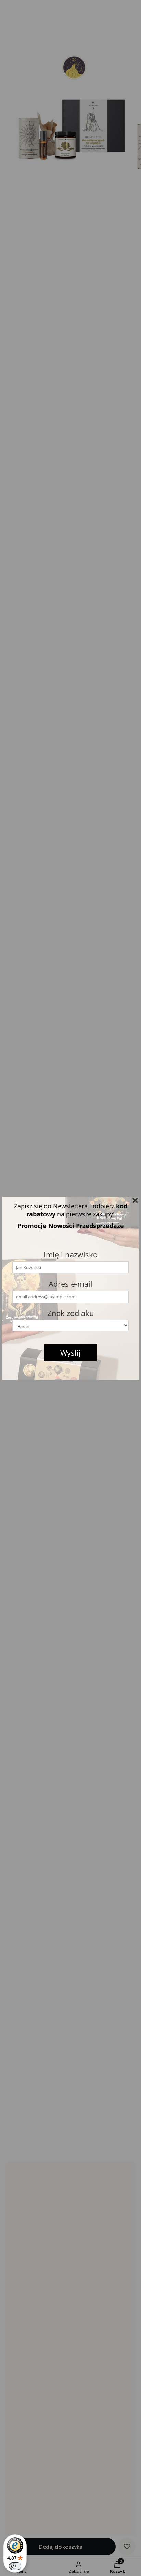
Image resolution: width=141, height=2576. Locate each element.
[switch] (15, 2566)
